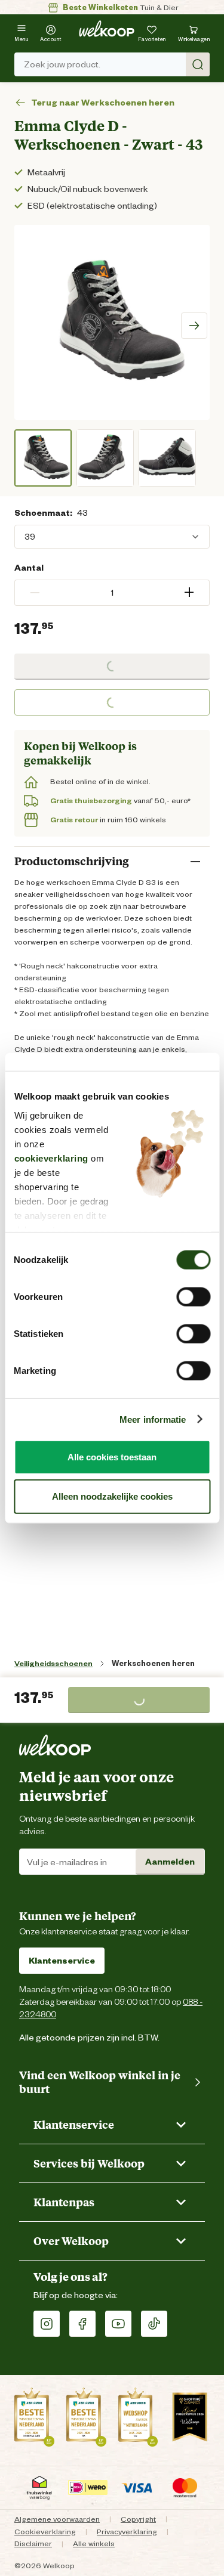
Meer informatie (153, 1419)
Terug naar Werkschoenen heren (103, 103)
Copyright (138, 2519)
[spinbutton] (112, 593)
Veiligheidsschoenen (53, 1663)
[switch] (193, 1297)
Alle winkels (94, 2544)
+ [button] (189, 592)
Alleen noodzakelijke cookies (112, 1496)
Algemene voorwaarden (57, 2519)
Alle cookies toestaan (112, 1457)
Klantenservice (62, 1961)
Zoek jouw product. (62, 64)
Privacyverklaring (127, 2532)
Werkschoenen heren (153, 1663)
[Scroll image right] (194, 326)
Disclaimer (33, 2544)
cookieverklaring (51, 1158)
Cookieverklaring (45, 2532)
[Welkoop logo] (107, 29)
